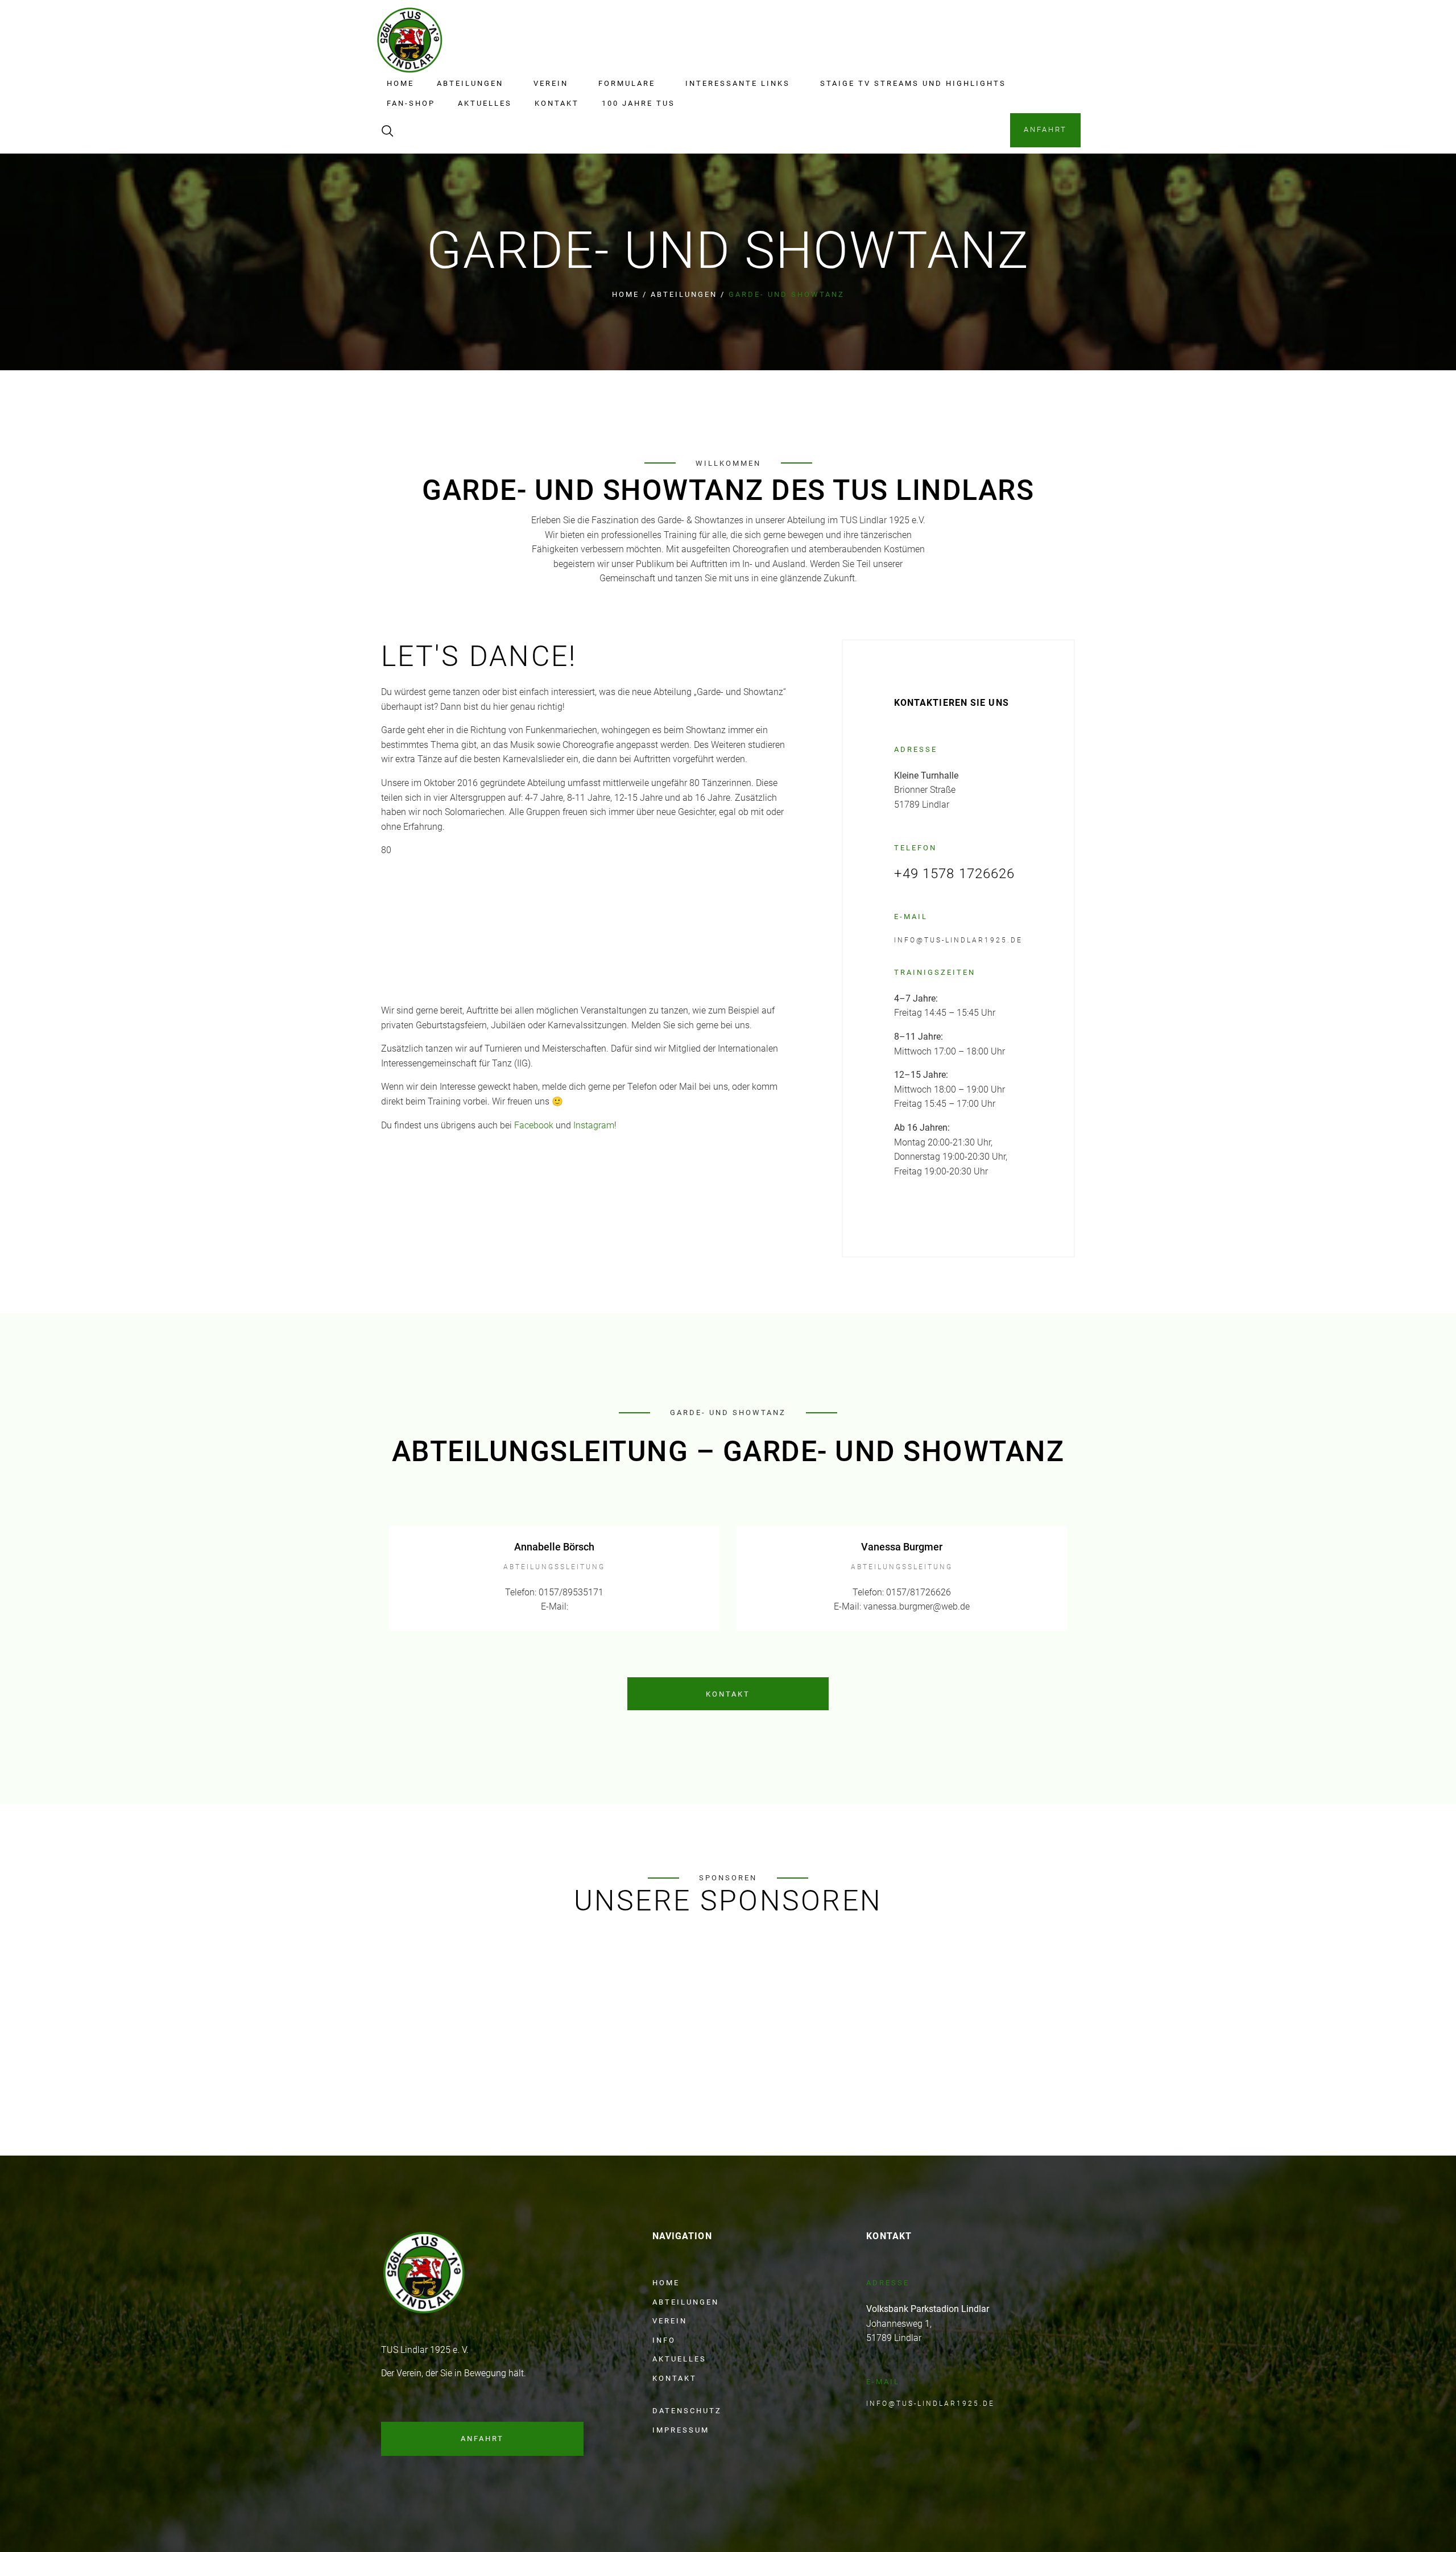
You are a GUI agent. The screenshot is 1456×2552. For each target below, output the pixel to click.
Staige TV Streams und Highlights (913, 83)
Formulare (627, 83)
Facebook (534, 1125)
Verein (551, 83)
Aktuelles (485, 103)
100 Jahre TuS (638, 103)
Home (400, 83)
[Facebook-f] (474, 2473)
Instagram (594, 1125)
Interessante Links (738, 83)
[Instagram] (496, 2473)
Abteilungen (470, 83)
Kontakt (557, 103)
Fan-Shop (411, 103)
